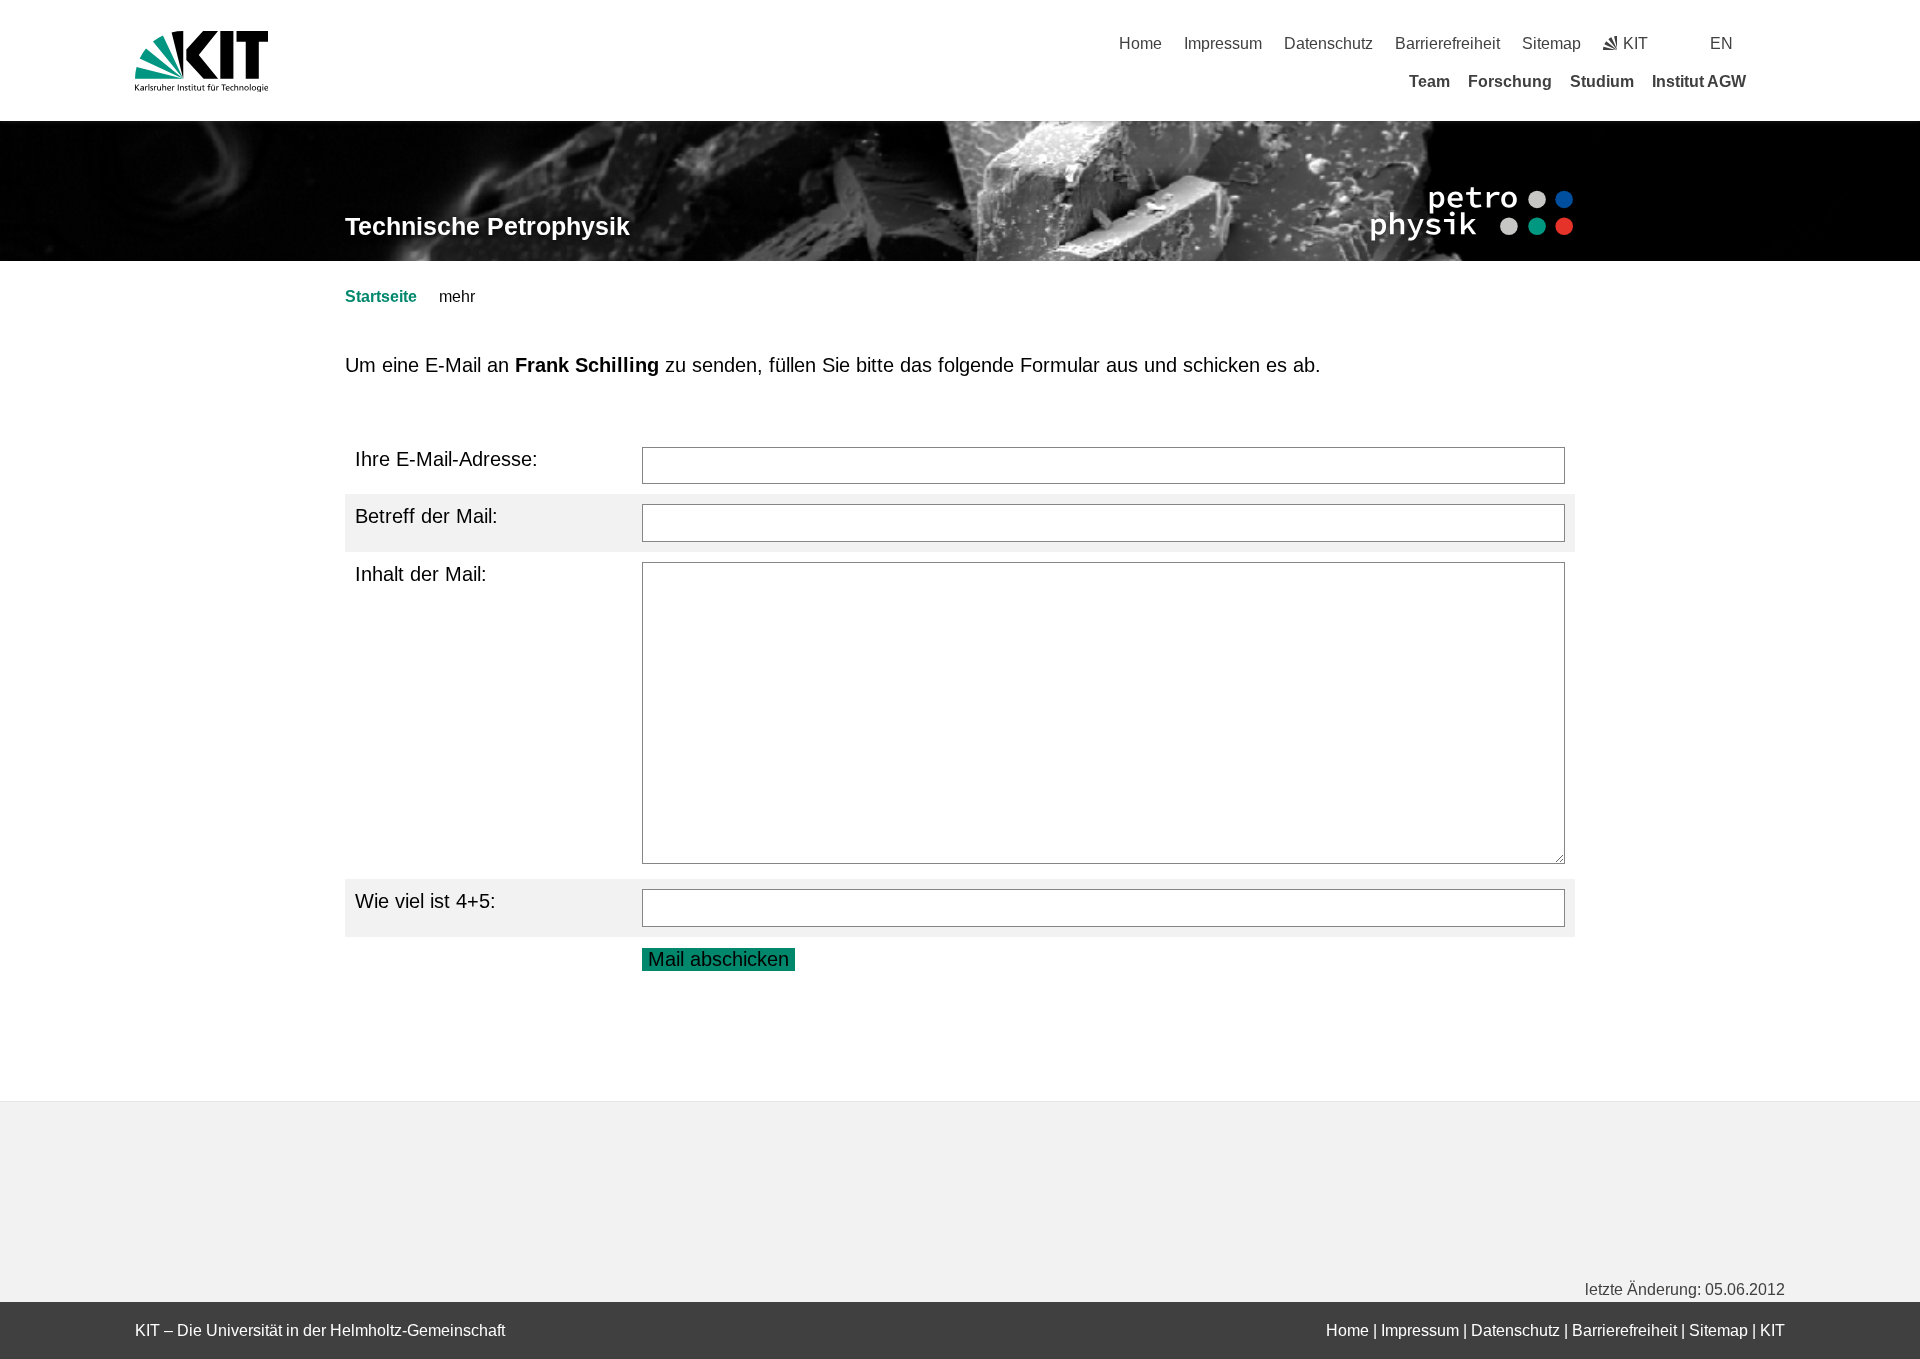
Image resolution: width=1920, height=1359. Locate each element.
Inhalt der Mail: (421, 574)
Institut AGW (1699, 81)
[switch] (1777, 43)
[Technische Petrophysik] (1472, 214)
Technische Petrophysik (487, 226)
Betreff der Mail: (426, 516)
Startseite (381, 296)
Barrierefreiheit (1447, 43)
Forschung (1510, 81)
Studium (1602, 81)
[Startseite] (1778, 81)
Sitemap (1551, 43)
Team (1429, 81)
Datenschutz (1328, 43)
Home (1140, 43)
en (1721, 43)
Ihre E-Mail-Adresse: (446, 459)
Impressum (1223, 43)
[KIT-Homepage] (201, 61)
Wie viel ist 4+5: (425, 901)
